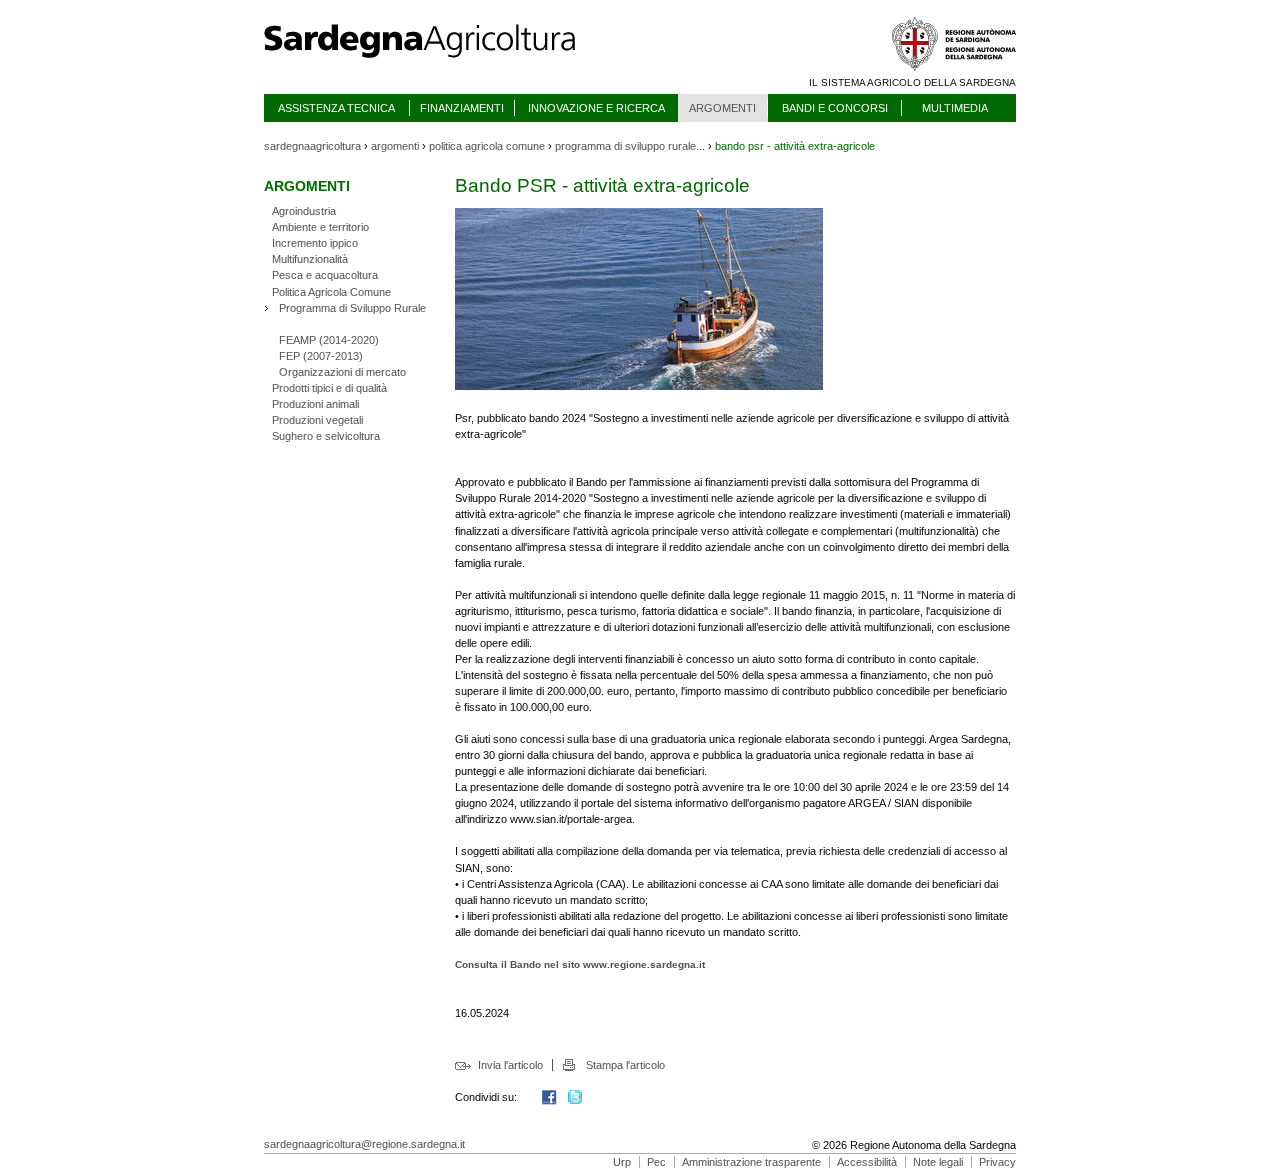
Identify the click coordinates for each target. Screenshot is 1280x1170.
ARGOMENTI (722, 108)
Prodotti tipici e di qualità (329, 388)
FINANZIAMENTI (462, 108)
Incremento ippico (315, 243)
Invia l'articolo (510, 1065)
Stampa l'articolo (625, 1065)
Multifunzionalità (310, 259)
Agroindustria (304, 211)
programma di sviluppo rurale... (630, 146)
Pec (656, 1162)
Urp (622, 1162)
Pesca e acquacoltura (325, 275)
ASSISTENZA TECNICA (336, 108)
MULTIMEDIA (955, 108)
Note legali (938, 1162)
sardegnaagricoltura (312, 146)
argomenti (395, 146)
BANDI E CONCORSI (835, 108)
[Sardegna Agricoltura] (439, 65)
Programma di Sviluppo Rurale (352, 308)
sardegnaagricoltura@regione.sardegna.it (364, 1144)
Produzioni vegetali (317, 420)
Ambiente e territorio (320, 227)
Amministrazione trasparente (751, 1162)
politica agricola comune (487, 146)
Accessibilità (867, 1162)
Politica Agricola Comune (331, 292)
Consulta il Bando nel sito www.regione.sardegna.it (580, 964)
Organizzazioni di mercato (342, 372)
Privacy (997, 1162)
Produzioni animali (315, 404)
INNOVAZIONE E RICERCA (596, 108)
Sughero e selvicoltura (326, 436)
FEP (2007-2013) (321, 356)
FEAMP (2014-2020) (329, 340)
